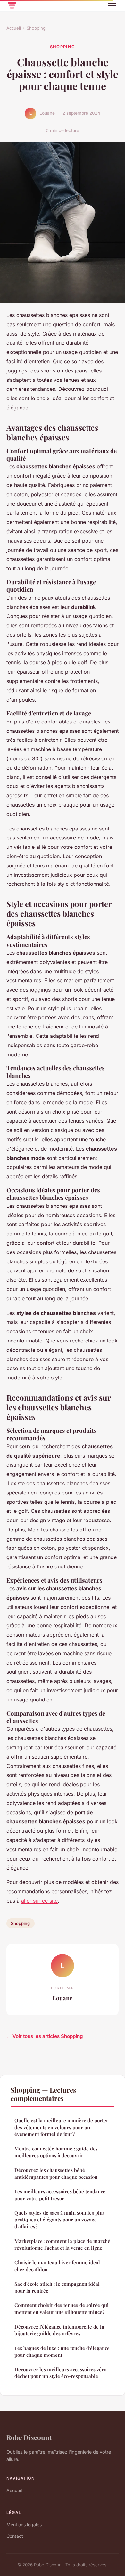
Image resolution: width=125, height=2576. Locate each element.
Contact (15, 2536)
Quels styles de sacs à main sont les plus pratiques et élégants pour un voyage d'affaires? (60, 2220)
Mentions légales (24, 2524)
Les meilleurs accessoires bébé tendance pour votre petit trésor (60, 2195)
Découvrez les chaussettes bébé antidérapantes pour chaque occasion (56, 2173)
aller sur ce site (39, 1901)
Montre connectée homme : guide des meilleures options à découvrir (56, 2152)
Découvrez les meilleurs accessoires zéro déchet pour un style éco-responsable (60, 2373)
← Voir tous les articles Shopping (45, 2036)
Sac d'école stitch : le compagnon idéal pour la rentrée (57, 2287)
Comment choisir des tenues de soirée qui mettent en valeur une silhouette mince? (62, 2308)
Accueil (14, 28)
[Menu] (112, 6)
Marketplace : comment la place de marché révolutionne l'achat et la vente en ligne (62, 2244)
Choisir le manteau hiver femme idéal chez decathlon (57, 2266)
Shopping (36, 28)
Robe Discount (29, 2437)
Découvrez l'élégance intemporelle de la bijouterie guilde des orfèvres (59, 2330)
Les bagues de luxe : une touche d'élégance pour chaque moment (62, 2352)
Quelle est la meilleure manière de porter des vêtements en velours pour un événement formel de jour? (61, 2127)
